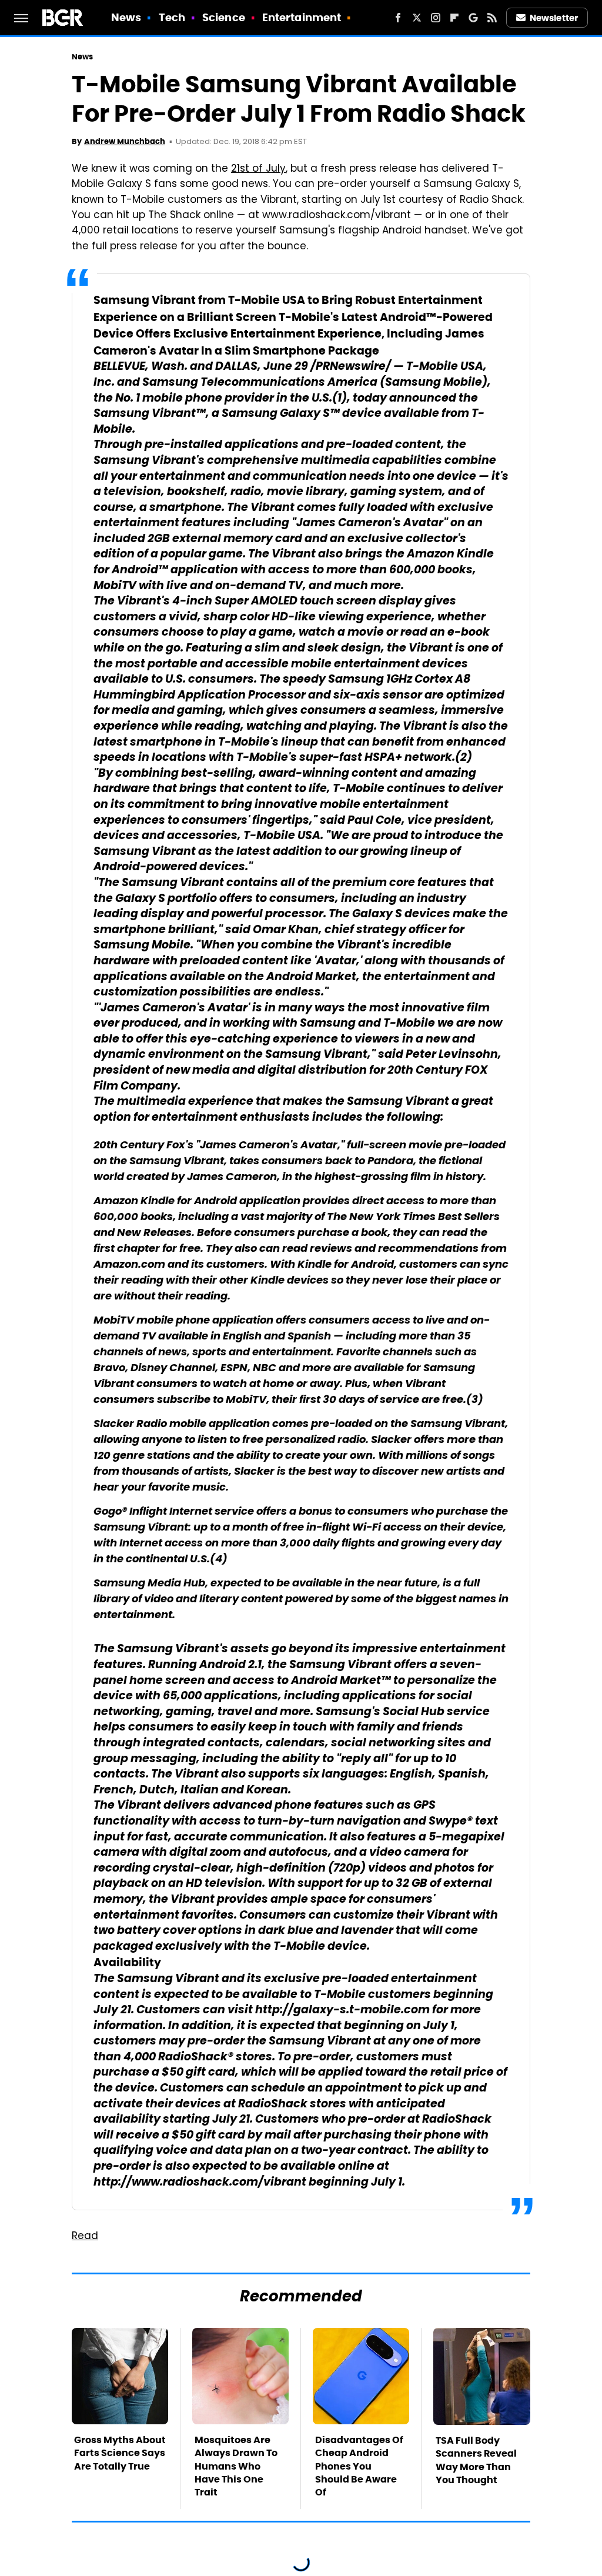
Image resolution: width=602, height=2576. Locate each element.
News (126, 17)
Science (224, 17)
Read (85, 2237)
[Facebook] (398, 18)
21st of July (258, 169)
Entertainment (302, 17)
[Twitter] (417, 18)
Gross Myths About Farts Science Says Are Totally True (120, 2453)
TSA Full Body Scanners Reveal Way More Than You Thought (476, 2460)
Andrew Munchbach (125, 141)
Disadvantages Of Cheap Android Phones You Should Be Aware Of (359, 2466)
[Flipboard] (454, 18)
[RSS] (492, 18)
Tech (172, 17)
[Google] (473, 18)
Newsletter (554, 18)
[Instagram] (436, 18)
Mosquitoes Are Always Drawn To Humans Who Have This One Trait (236, 2466)
